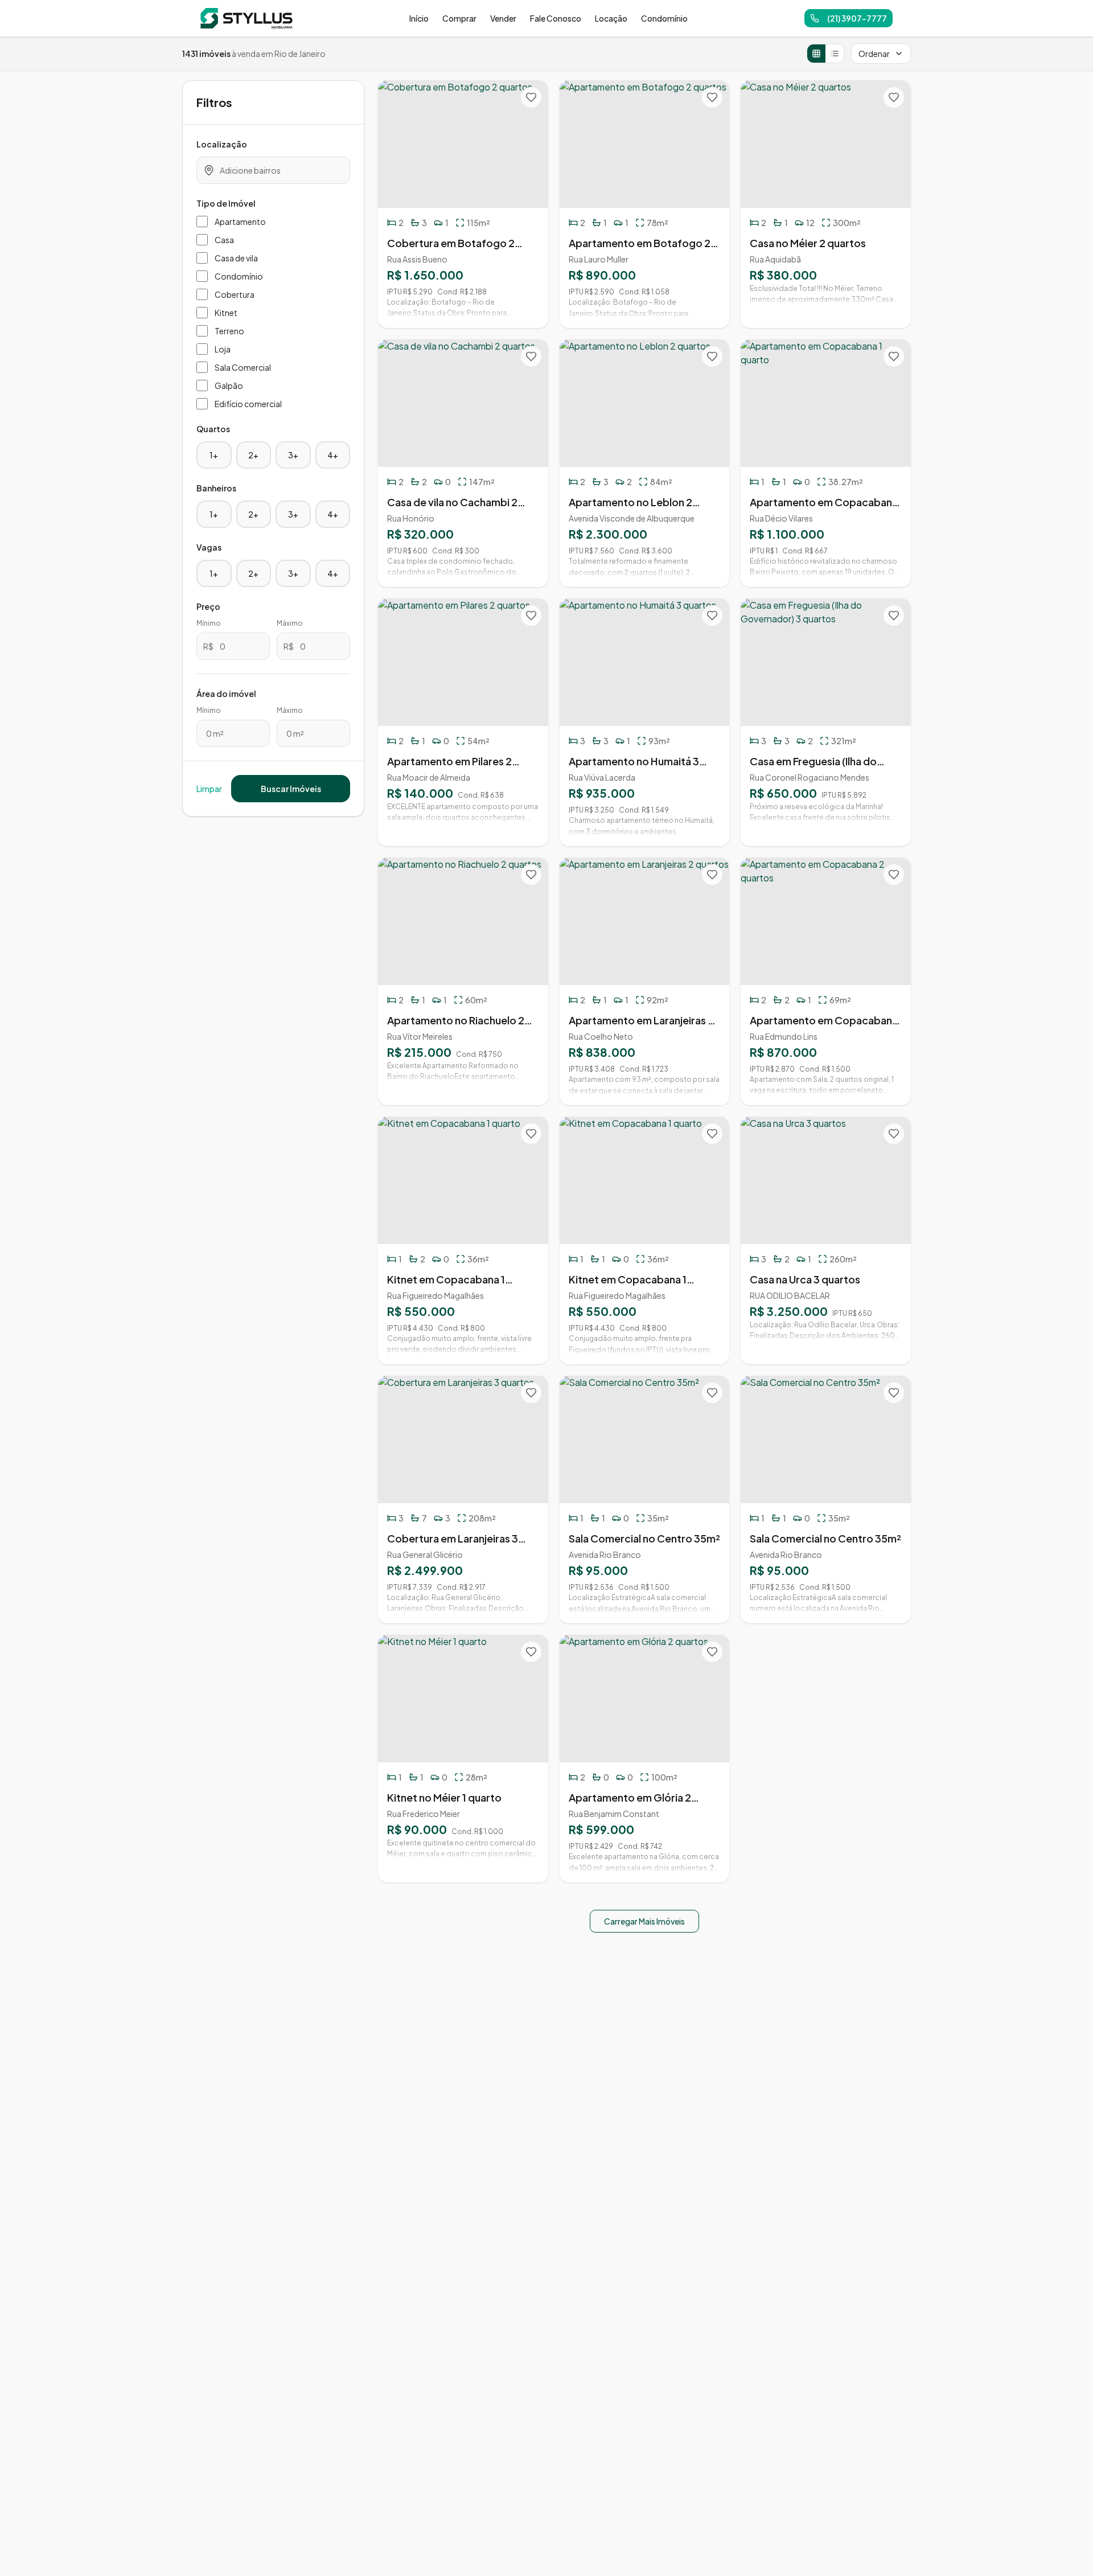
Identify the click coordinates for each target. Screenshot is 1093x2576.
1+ (214, 455)
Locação (611, 18)
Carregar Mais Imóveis (644, 1921)
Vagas (209, 547)
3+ (293, 455)
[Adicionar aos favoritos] (531, 97)
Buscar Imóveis (291, 789)
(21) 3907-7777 (857, 18)
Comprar (459, 18)
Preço (208, 606)
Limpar (209, 789)
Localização (222, 144)
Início (419, 18)
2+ (253, 455)
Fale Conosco (556, 18)
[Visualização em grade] (816, 54)
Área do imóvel (226, 694)
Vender (503, 18)
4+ (333, 455)
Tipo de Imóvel (226, 203)
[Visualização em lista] (835, 54)
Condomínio (664, 18)
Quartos (213, 429)
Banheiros (216, 488)
